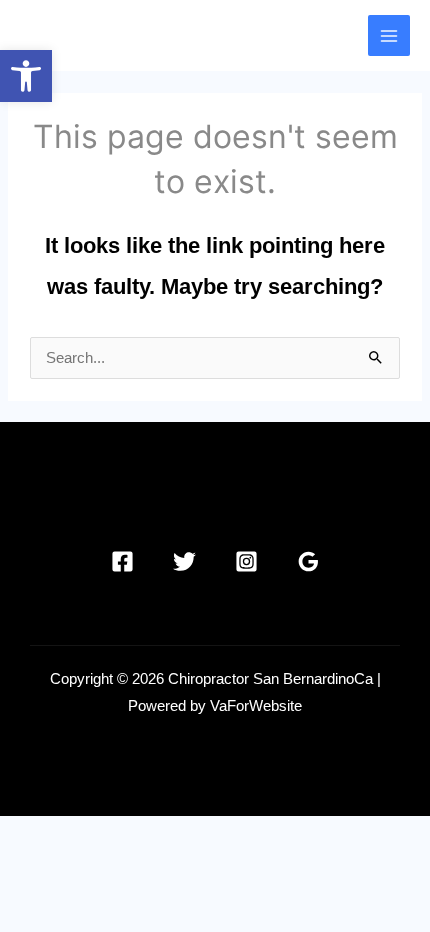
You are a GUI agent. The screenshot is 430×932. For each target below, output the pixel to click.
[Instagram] (246, 561)
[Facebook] (122, 561)
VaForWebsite (256, 706)
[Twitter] (184, 561)
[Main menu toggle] (389, 36)
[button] (26, 76)
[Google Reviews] (308, 561)
